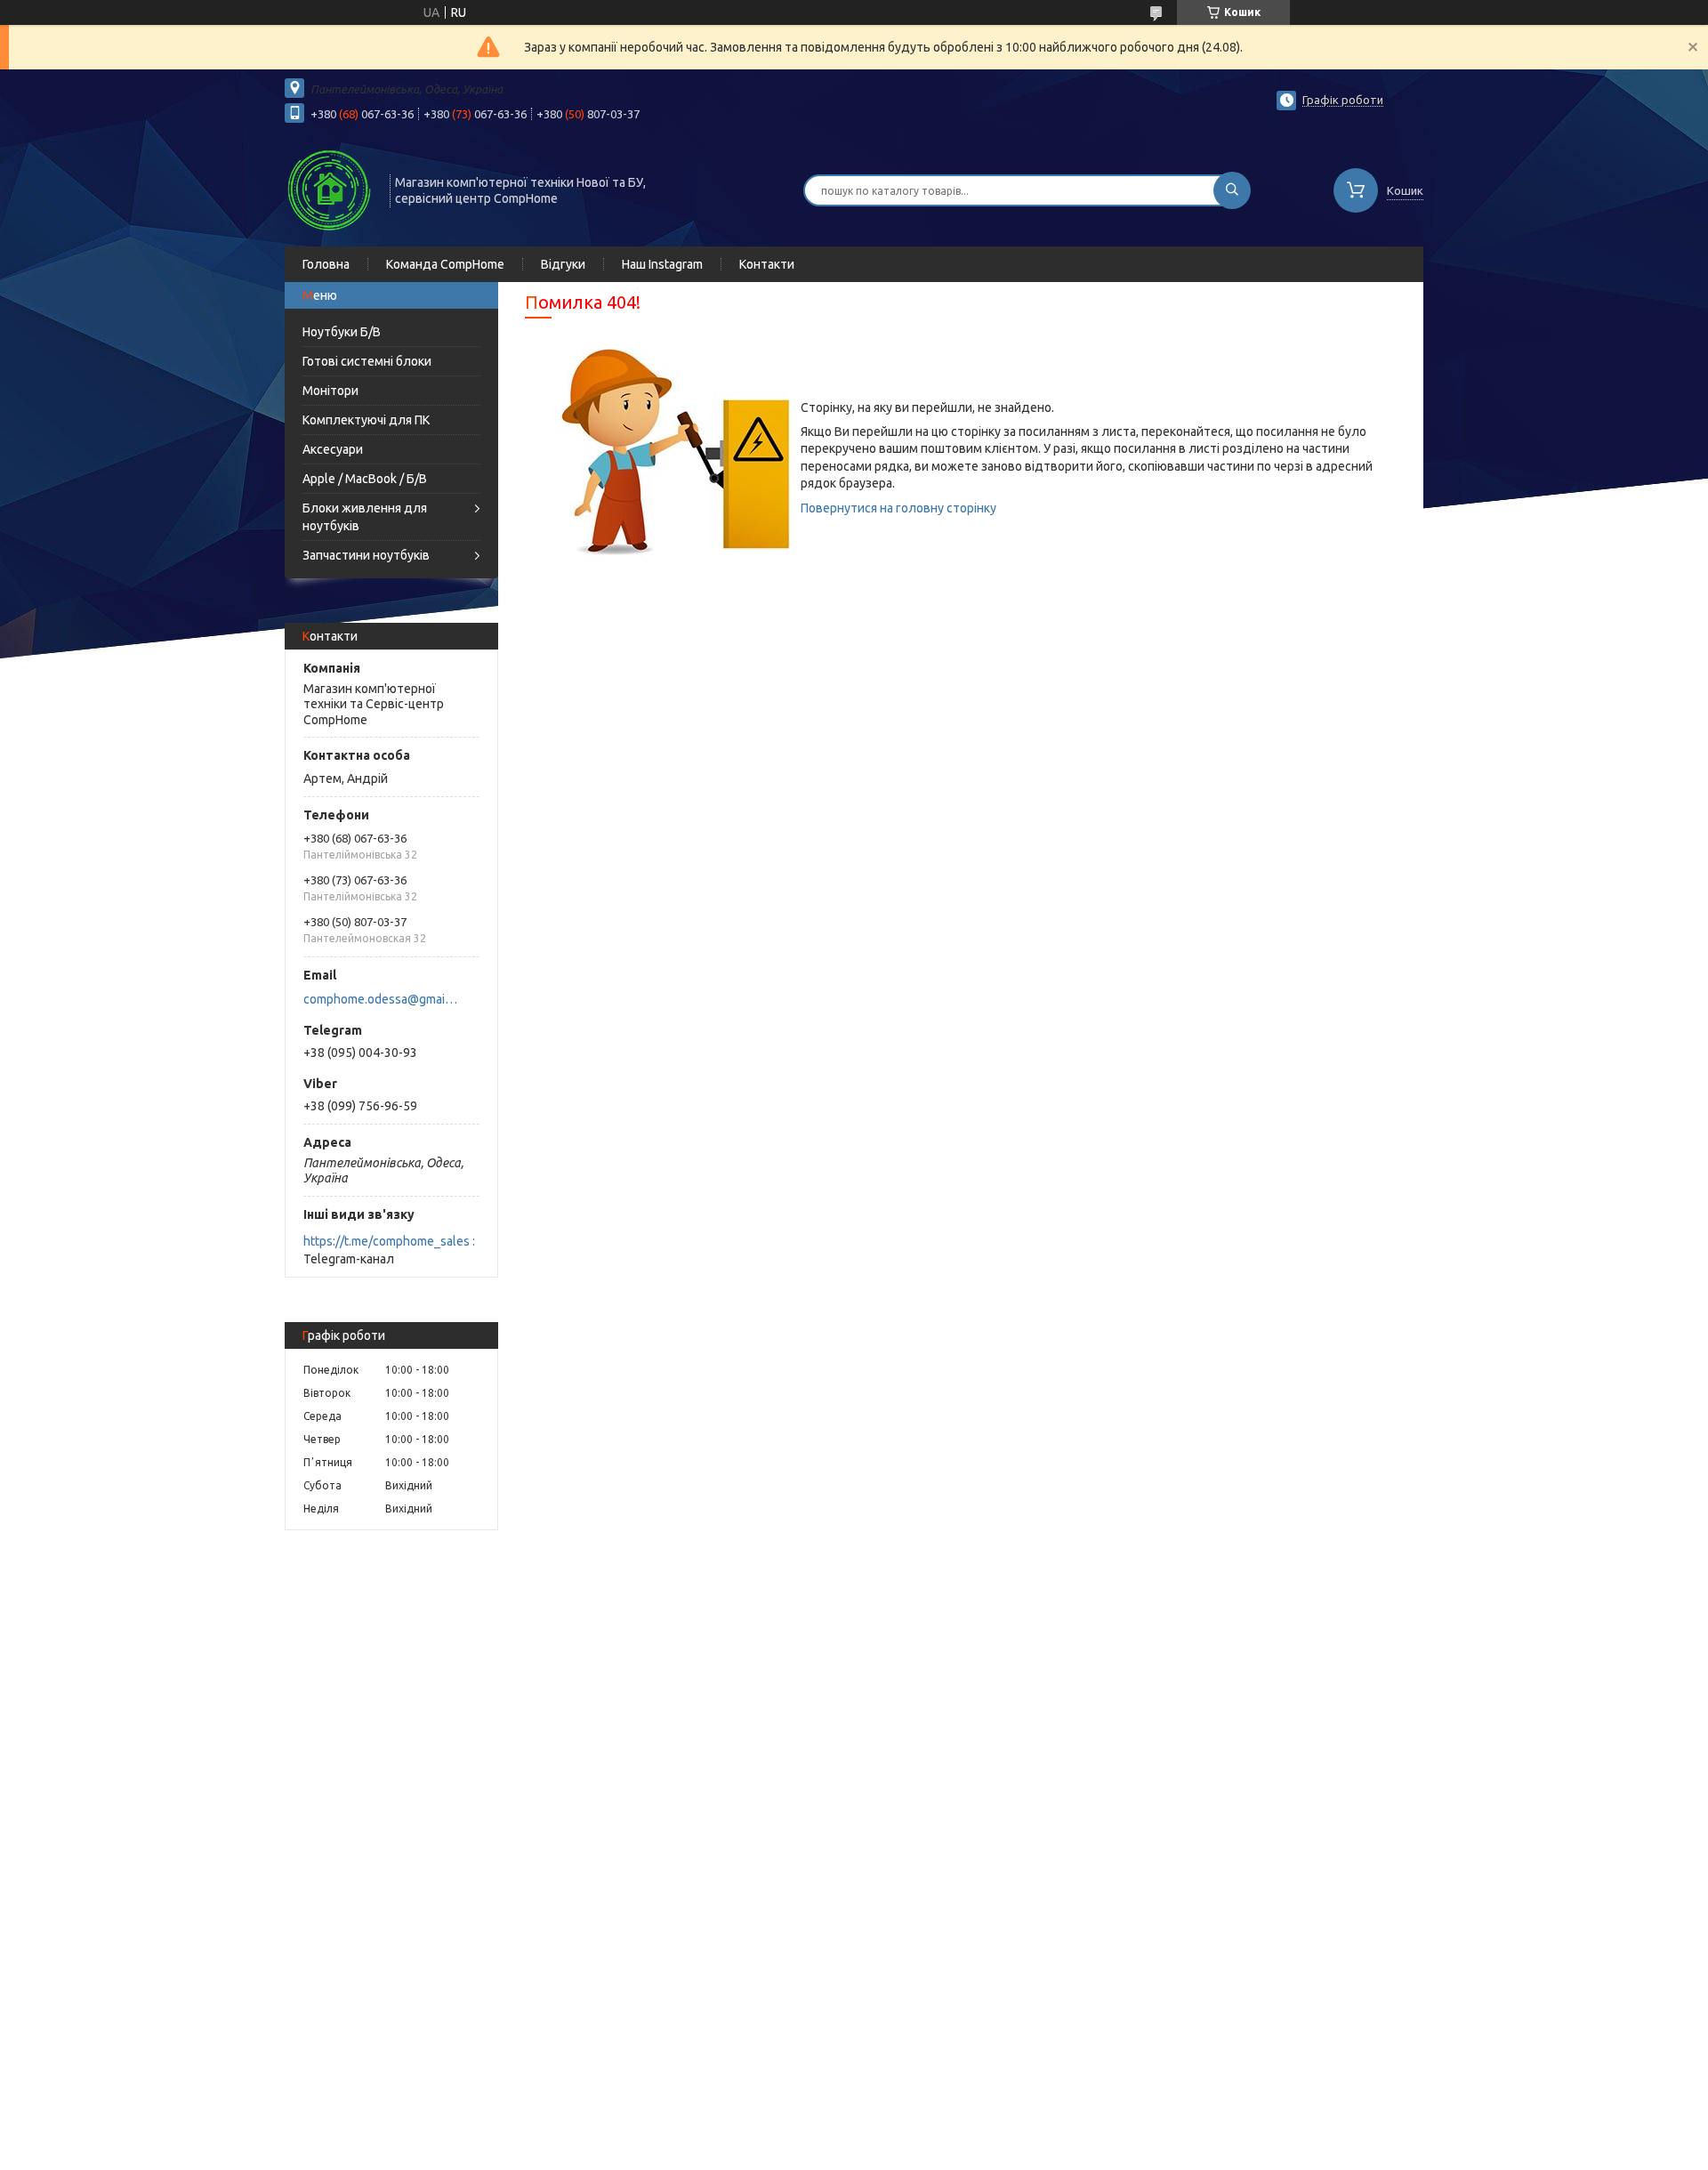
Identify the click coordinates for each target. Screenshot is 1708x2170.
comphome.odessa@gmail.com (381, 999)
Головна (326, 264)
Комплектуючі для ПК (366, 420)
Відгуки (563, 264)
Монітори (330, 391)
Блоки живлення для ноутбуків (365, 517)
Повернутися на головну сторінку (898, 508)
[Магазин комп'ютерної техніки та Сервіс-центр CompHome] (329, 189)
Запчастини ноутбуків (366, 555)
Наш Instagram (662, 264)
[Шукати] (1232, 190)
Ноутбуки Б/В (342, 332)
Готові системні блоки (367, 361)
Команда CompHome (445, 264)
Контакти (767, 264)
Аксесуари (333, 449)
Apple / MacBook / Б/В (365, 479)
